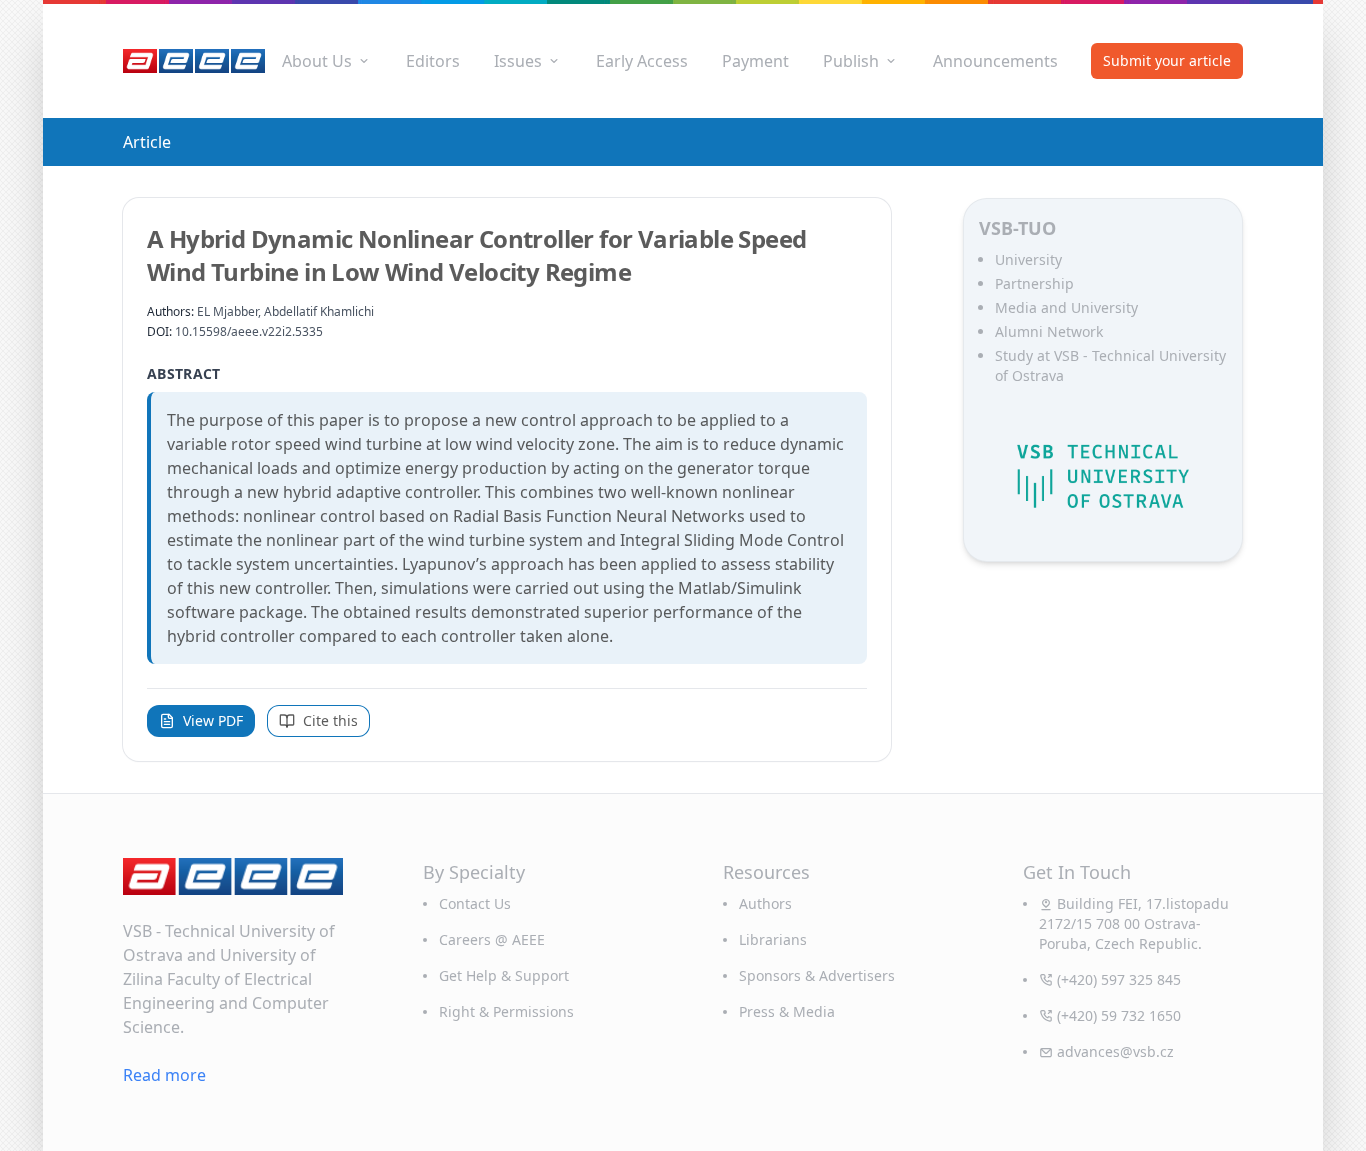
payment (755, 61)
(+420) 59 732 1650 (1119, 1015)
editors (433, 61)
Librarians (773, 939)
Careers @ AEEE (492, 939)
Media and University (1066, 307)
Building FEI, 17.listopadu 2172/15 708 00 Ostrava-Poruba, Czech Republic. (1134, 923)
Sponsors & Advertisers (817, 975)
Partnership (1034, 283)
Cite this (330, 720)
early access (642, 61)
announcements (995, 61)
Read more (164, 1075)
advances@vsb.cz (1115, 1051)
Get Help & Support (504, 975)
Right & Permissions (506, 1011)
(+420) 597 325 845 (1119, 979)
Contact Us (475, 903)
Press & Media (787, 1011)
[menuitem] (327, 61)
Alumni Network (1049, 331)
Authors (765, 903)
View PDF (213, 720)
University (1028, 259)
